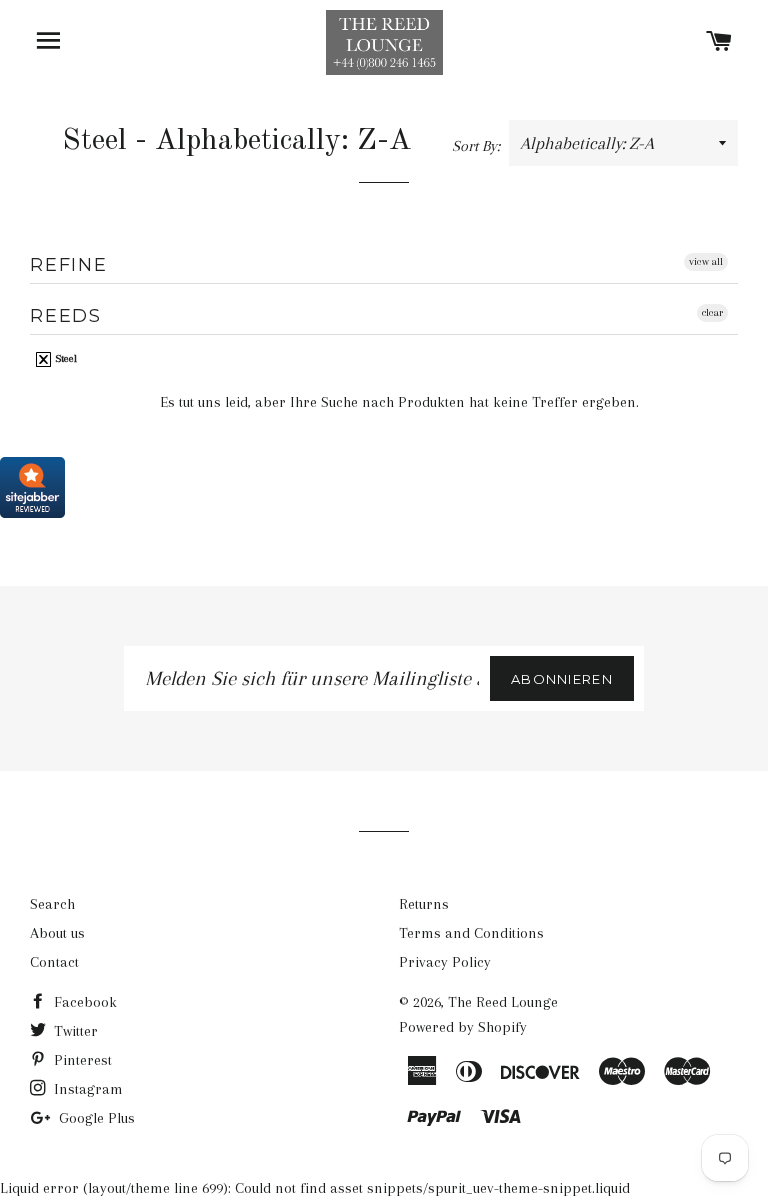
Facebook (83, 1002)
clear (712, 312)
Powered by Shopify (463, 1027)
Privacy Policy (445, 962)
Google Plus (95, 1118)
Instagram (86, 1089)
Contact (54, 962)
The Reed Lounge (503, 1002)
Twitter (74, 1031)
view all (706, 261)
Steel (64, 358)
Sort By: (478, 146)
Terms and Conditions (471, 933)
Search (52, 904)
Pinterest (81, 1060)
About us (57, 933)
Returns (424, 904)
